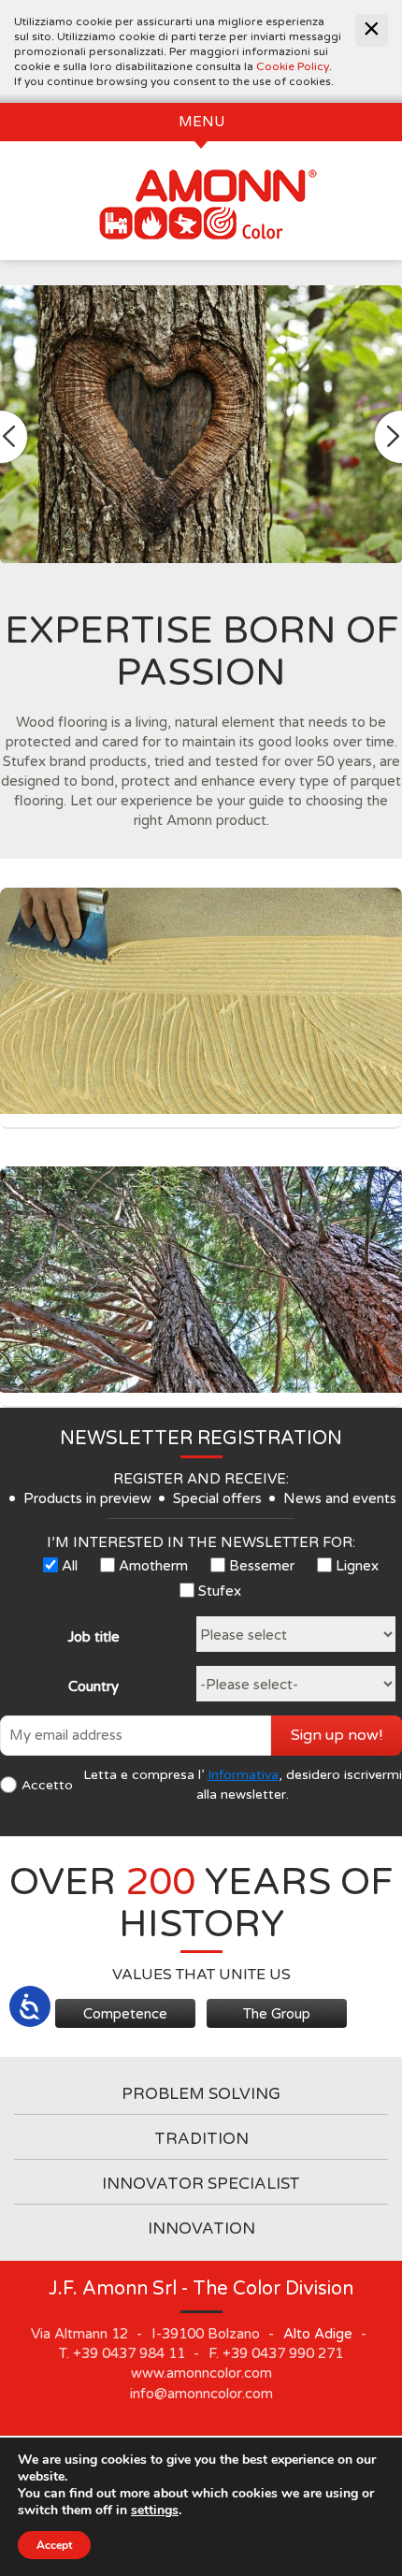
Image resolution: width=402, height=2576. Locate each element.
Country (93, 1686)
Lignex (357, 1566)
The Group (277, 2014)
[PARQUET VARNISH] (201, 1280)
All (70, 1566)
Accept (54, 2545)
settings (155, 2511)
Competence (125, 2014)
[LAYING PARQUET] (201, 1001)
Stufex (220, 1591)
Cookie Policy (293, 66)
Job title (93, 1637)
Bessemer (262, 1566)
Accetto (47, 1785)
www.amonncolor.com (201, 2373)
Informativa (243, 1775)
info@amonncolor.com (201, 2394)
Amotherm (153, 1566)
